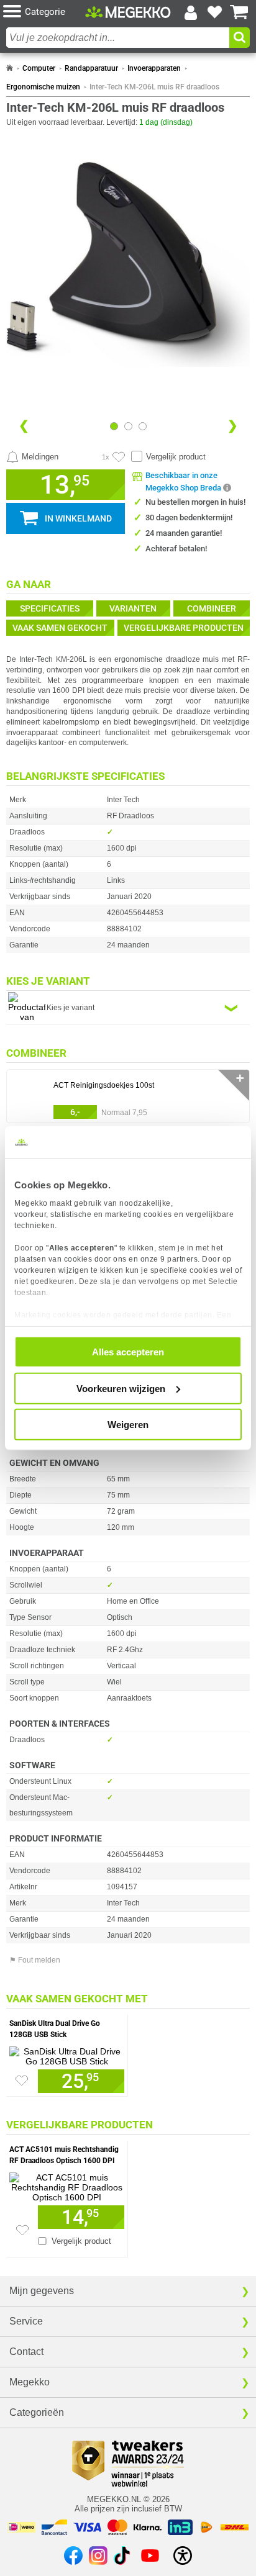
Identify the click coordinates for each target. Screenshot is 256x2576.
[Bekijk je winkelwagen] (239, 12)
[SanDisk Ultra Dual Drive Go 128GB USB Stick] (67, 2053)
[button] (44, 12)
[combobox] (118, 38)
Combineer (212, 608)
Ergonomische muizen (43, 87)
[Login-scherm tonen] (191, 12)
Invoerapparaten (154, 68)
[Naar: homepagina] (10, 68)
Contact (26, 2352)
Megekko (30, 2382)
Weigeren (128, 1425)
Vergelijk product (176, 457)
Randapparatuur (91, 68)
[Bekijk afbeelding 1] (128, 426)
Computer (39, 68)
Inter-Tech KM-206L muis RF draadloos (154, 87)
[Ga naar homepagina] (128, 12)
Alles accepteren (128, 1352)
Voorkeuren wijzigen (121, 1388)
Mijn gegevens (42, 2291)
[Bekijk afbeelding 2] (143, 426)
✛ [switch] (240, 1078)
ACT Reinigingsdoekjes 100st (104, 1085)
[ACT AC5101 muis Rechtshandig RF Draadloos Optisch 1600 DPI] (67, 2184)
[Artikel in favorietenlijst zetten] (119, 457)
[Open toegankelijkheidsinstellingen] (183, 2556)
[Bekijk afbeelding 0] (114, 426)
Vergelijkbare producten (184, 628)
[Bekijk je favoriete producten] (215, 12)
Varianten (133, 608)
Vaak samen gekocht (60, 628)
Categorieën (37, 2412)
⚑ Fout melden (35, 1960)
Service (26, 2321)
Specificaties (50, 608)
